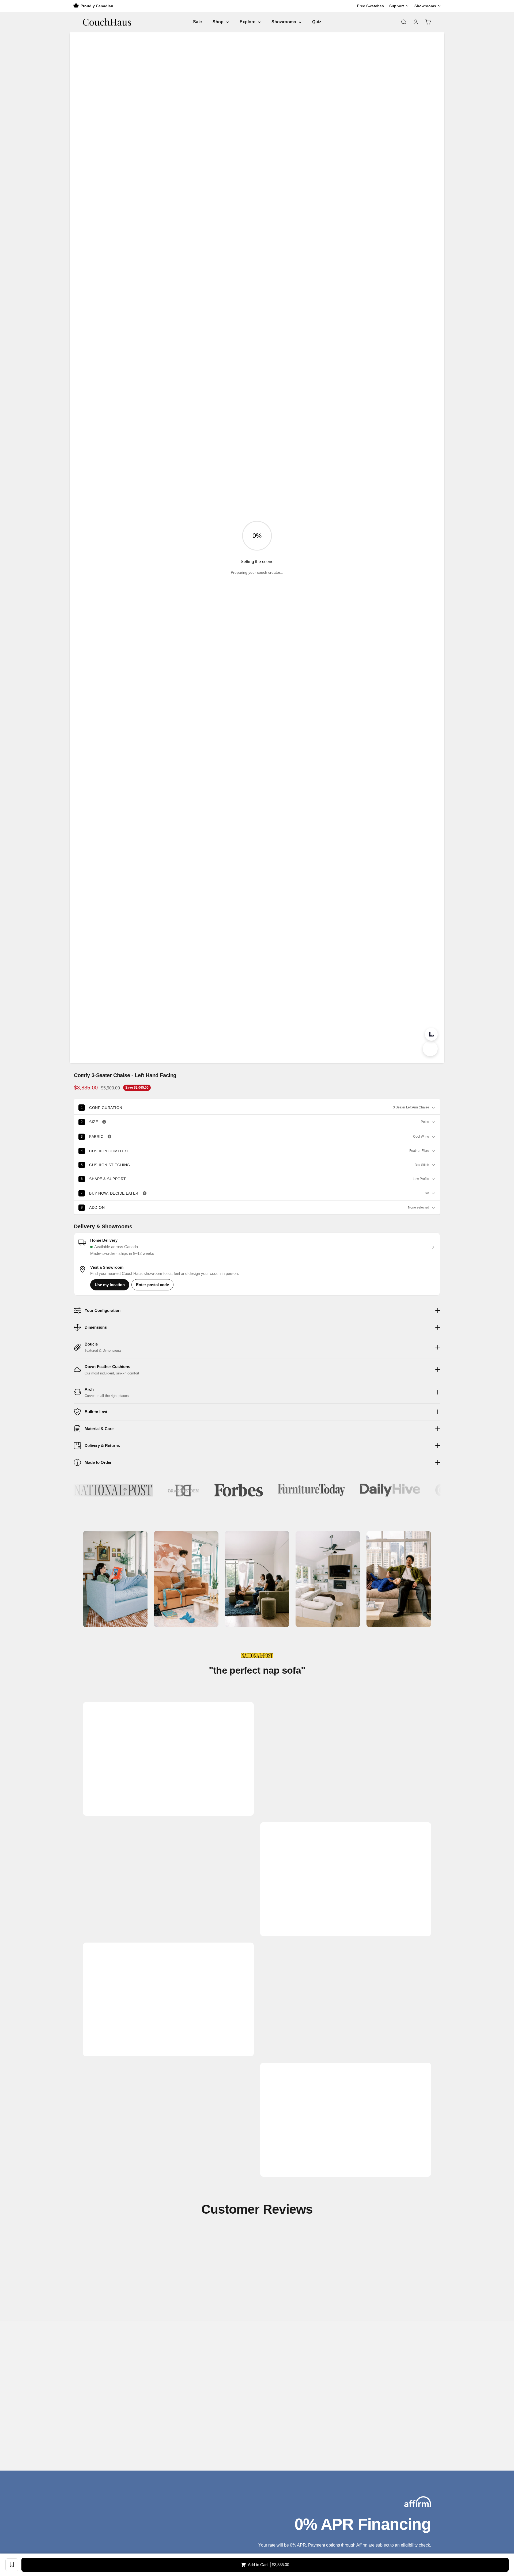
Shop (218, 22)
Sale (197, 22)
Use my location (110, 1285)
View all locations (111, 2450)
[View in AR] (430, 1049)
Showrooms (284, 22)
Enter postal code (152, 1285)
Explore (247, 22)
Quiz (317, 22)
